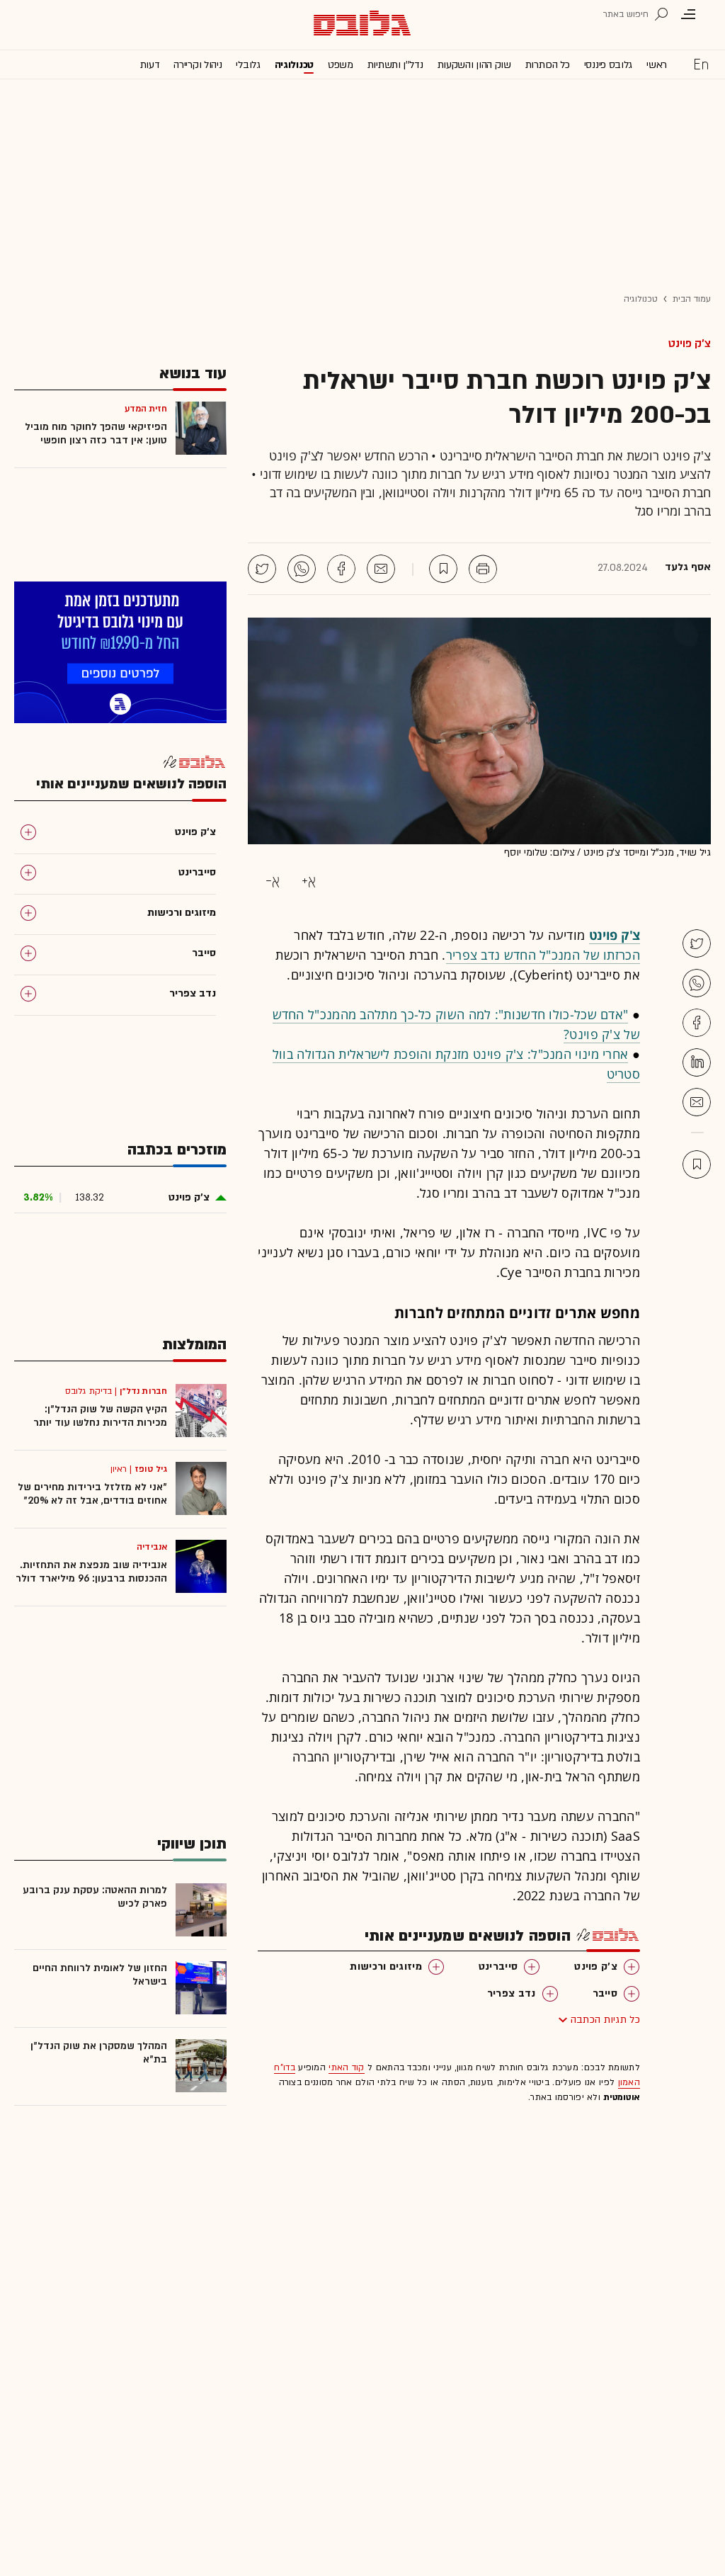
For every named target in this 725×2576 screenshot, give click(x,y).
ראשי (657, 65)
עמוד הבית (692, 299)
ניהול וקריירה (198, 65)
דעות (150, 65)
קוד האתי (346, 2067)
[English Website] (701, 64)
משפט (341, 65)
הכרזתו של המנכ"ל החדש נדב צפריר (543, 955)
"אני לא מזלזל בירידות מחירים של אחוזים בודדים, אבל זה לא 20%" (92, 1494)
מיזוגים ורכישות (386, 1967)
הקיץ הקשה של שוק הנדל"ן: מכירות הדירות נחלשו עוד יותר (100, 1416)
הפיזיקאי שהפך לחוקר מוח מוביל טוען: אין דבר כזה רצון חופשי (96, 433)
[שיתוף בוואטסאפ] (302, 569)
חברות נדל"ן (143, 1391)
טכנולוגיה (294, 65)
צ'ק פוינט (690, 344)
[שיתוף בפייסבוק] (341, 569)
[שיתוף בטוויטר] (262, 569)
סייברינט (498, 1967)
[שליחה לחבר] (381, 569)
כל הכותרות (548, 65)
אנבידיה (152, 1547)
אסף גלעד (688, 567)
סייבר (605, 1993)
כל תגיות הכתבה (605, 2020)
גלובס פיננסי (608, 65)
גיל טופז (151, 1469)
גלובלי (248, 65)
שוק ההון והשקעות (474, 65)
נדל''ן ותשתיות (395, 65)
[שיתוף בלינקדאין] (697, 1062)
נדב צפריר (512, 1993)
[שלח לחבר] (697, 1102)
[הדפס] (483, 569)
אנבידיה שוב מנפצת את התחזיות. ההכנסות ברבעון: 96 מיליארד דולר (91, 1572)
